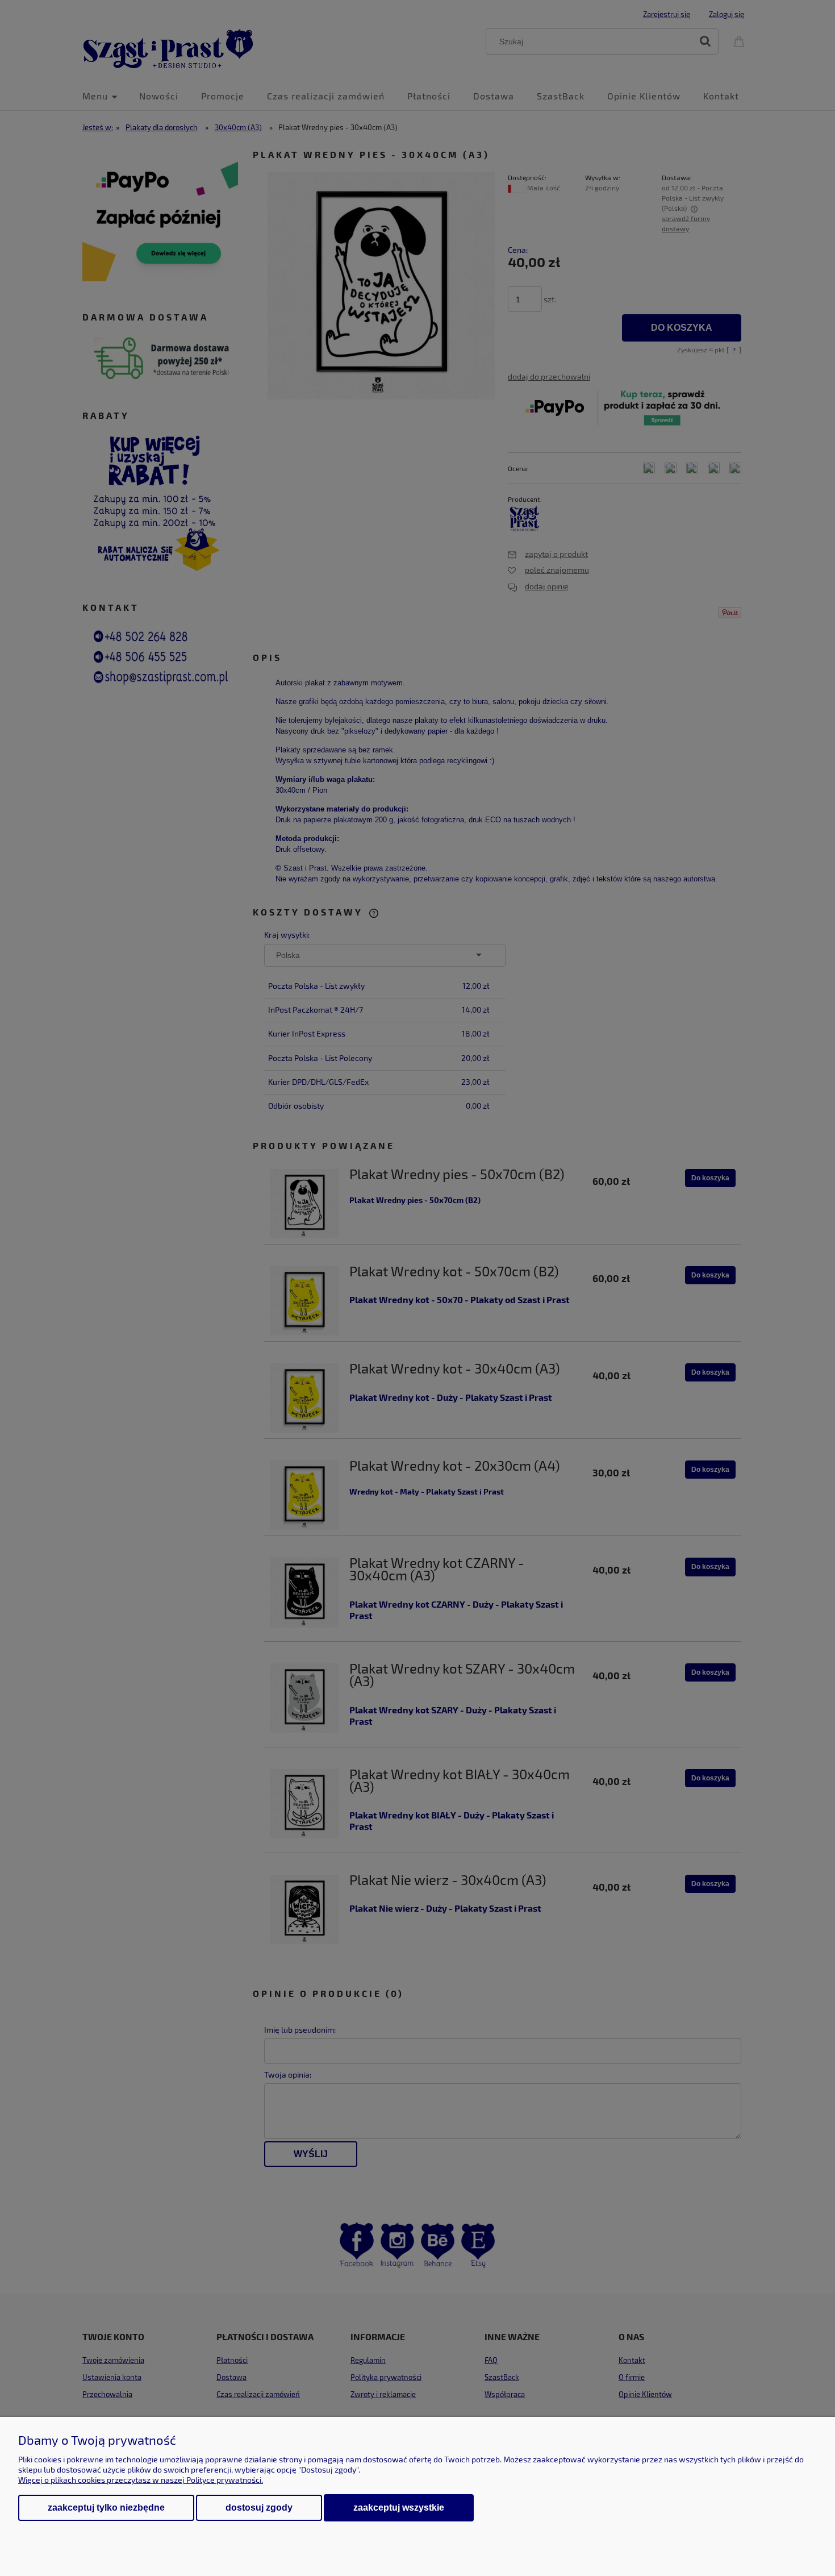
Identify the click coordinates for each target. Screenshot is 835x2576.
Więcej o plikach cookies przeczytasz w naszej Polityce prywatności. (141, 2480)
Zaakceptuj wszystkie (399, 2507)
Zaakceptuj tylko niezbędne (106, 2508)
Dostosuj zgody (259, 2508)
